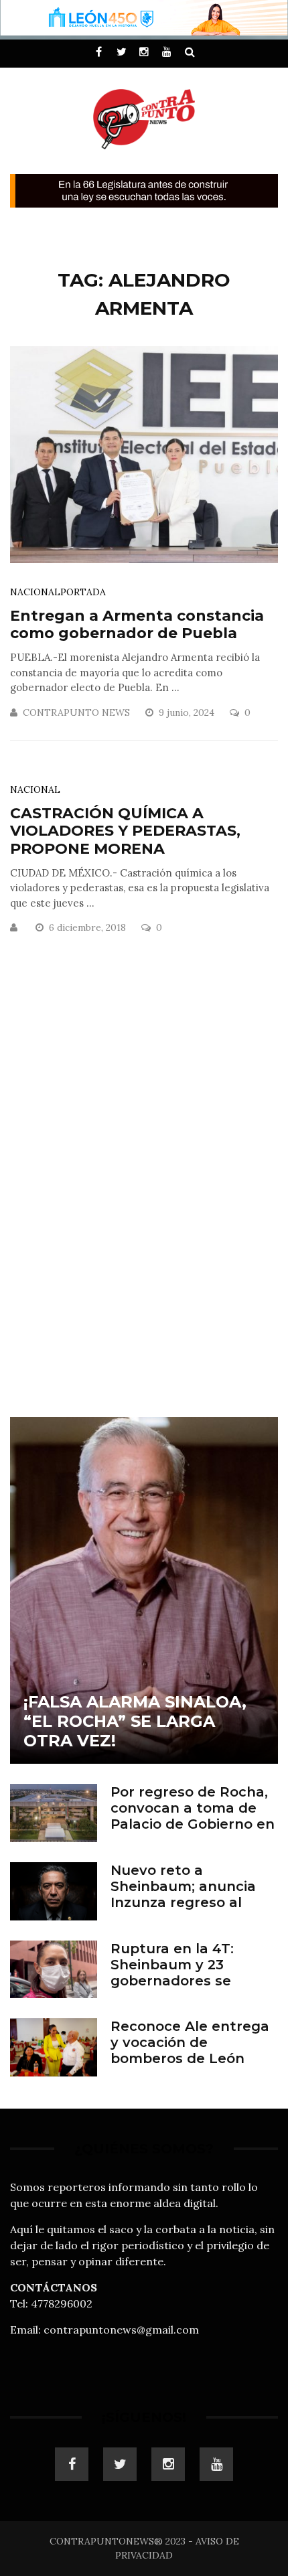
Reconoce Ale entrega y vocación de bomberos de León (190, 2042)
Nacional (35, 592)
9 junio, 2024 (188, 712)
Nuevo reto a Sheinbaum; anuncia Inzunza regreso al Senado (183, 1894)
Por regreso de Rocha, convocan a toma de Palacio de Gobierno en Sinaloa (193, 1816)
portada (83, 592)
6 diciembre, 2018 (89, 927)
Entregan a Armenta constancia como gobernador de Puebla (137, 624)
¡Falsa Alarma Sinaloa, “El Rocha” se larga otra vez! (135, 1721)
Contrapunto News (76, 712)
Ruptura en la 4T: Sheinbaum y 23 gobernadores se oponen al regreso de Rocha (187, 1981)
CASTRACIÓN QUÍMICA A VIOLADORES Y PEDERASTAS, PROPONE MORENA (125, 831)
